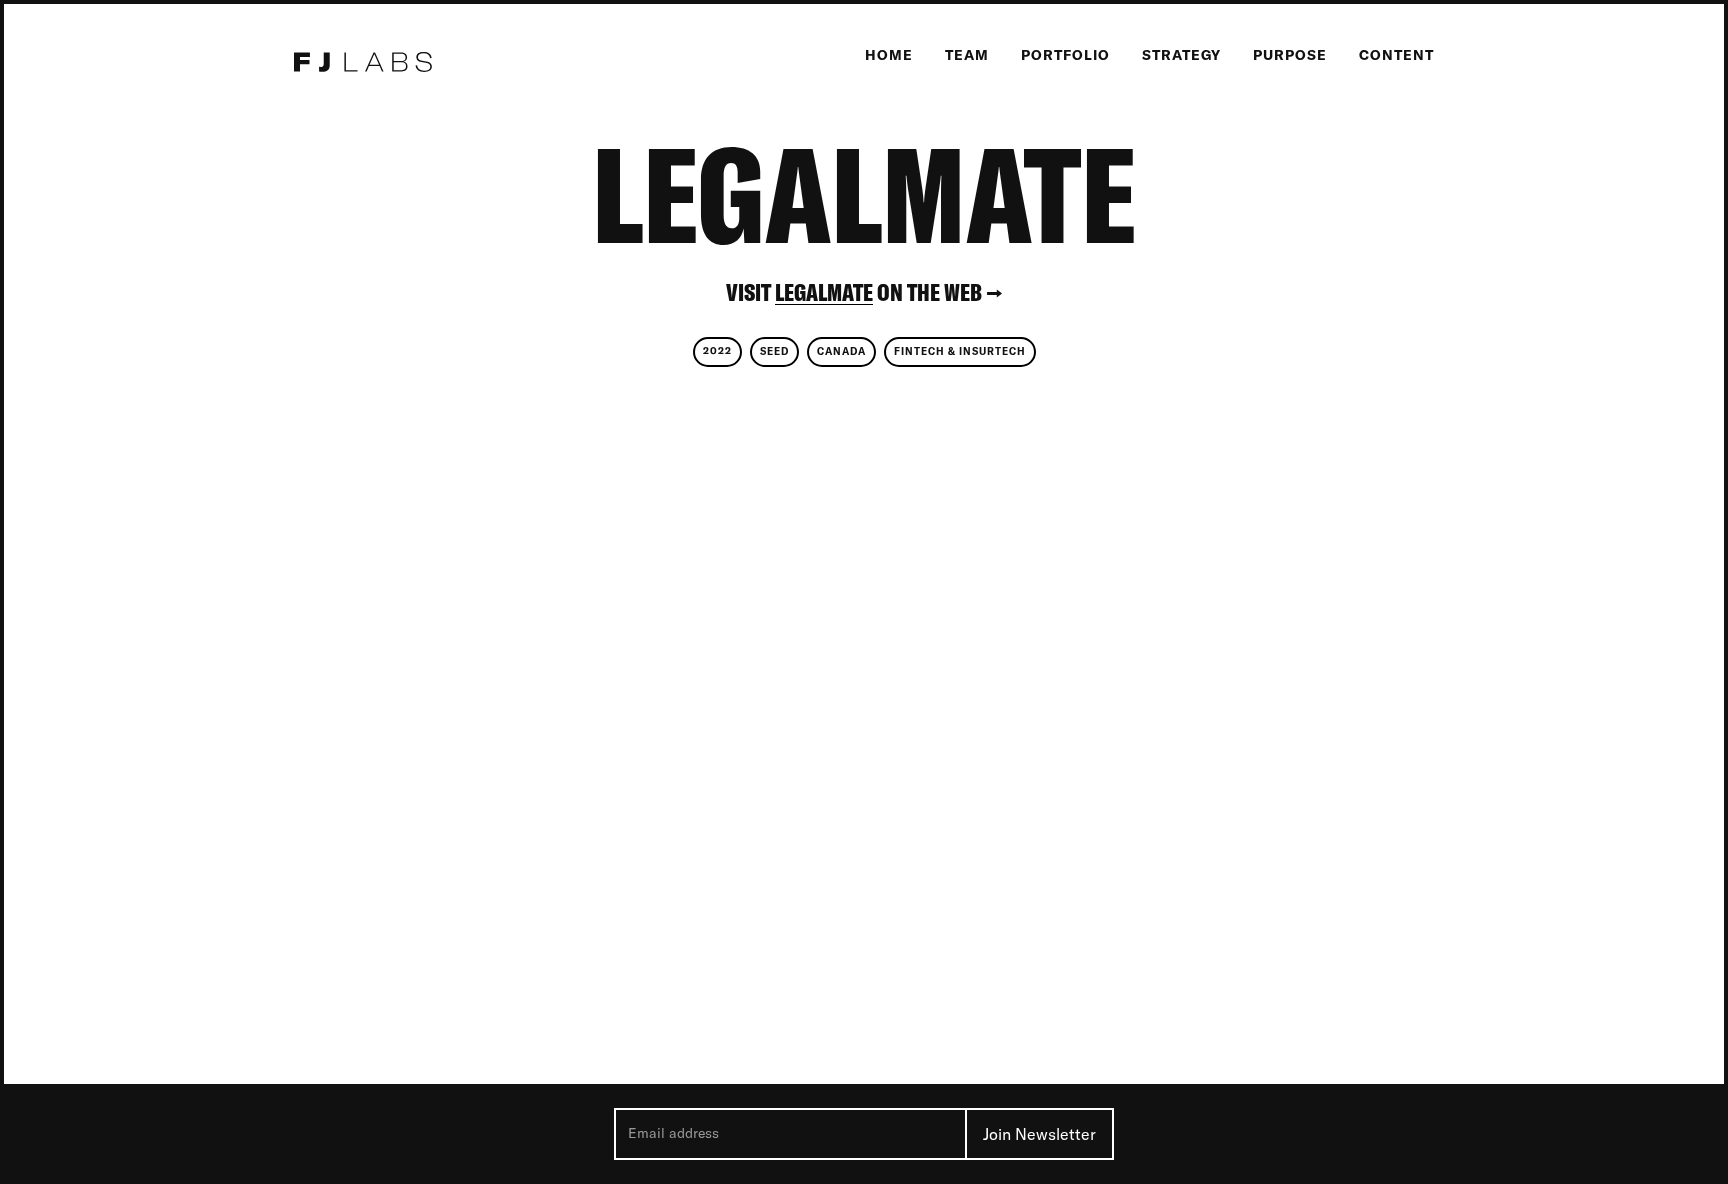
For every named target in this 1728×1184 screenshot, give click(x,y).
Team (967, 55)
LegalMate (824, 292)
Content (1396, 55)
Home (889, 55)
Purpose (1290, 55)
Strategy (1181, 55)
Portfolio (1065, 55)
